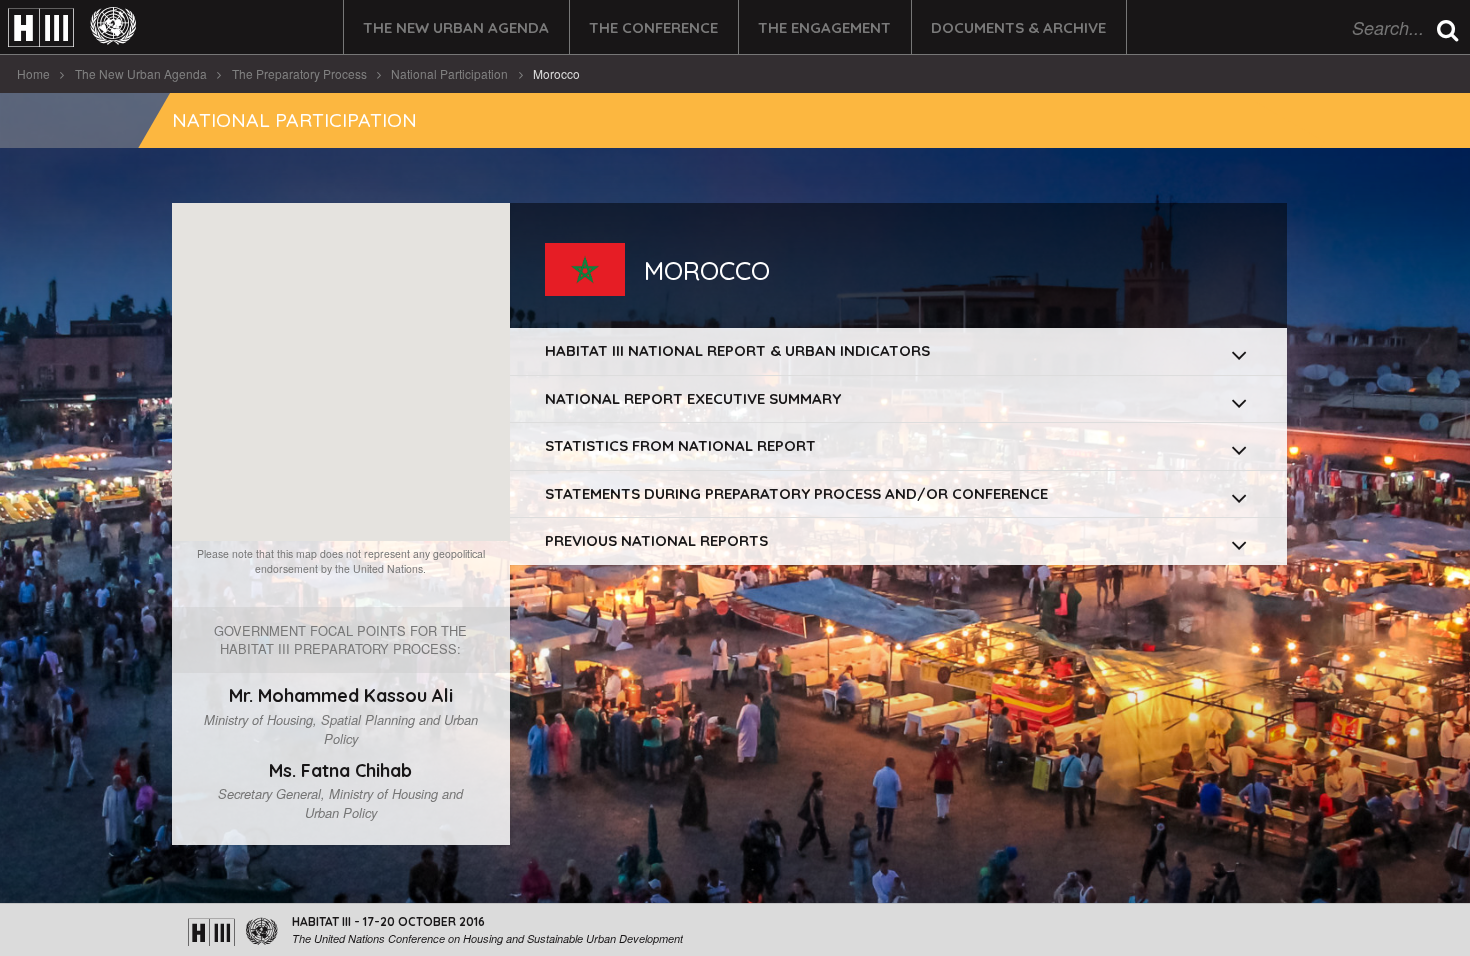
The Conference (653, 27)
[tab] (898, 351)
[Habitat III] (72, 27)
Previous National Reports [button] (656, 540)
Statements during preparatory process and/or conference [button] (796, 493)
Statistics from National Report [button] (680, 445)
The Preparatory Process (299, 73)
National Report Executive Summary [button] (693, 398)
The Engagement (824, 27)
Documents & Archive (1018, 27)
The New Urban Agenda (456, 27)
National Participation (449, 73)
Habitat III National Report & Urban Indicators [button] (737, 350)
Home (33, 73)
